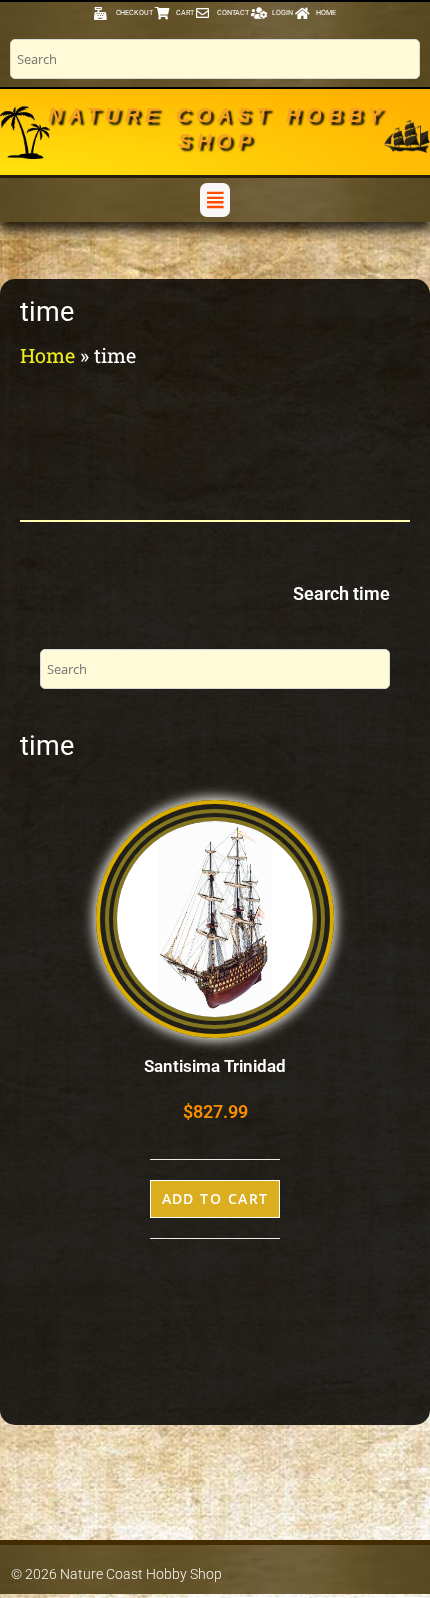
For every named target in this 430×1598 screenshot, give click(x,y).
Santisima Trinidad (215, 1066)
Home (47, 355)
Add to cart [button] (215, 1198)
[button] (215, 199)
